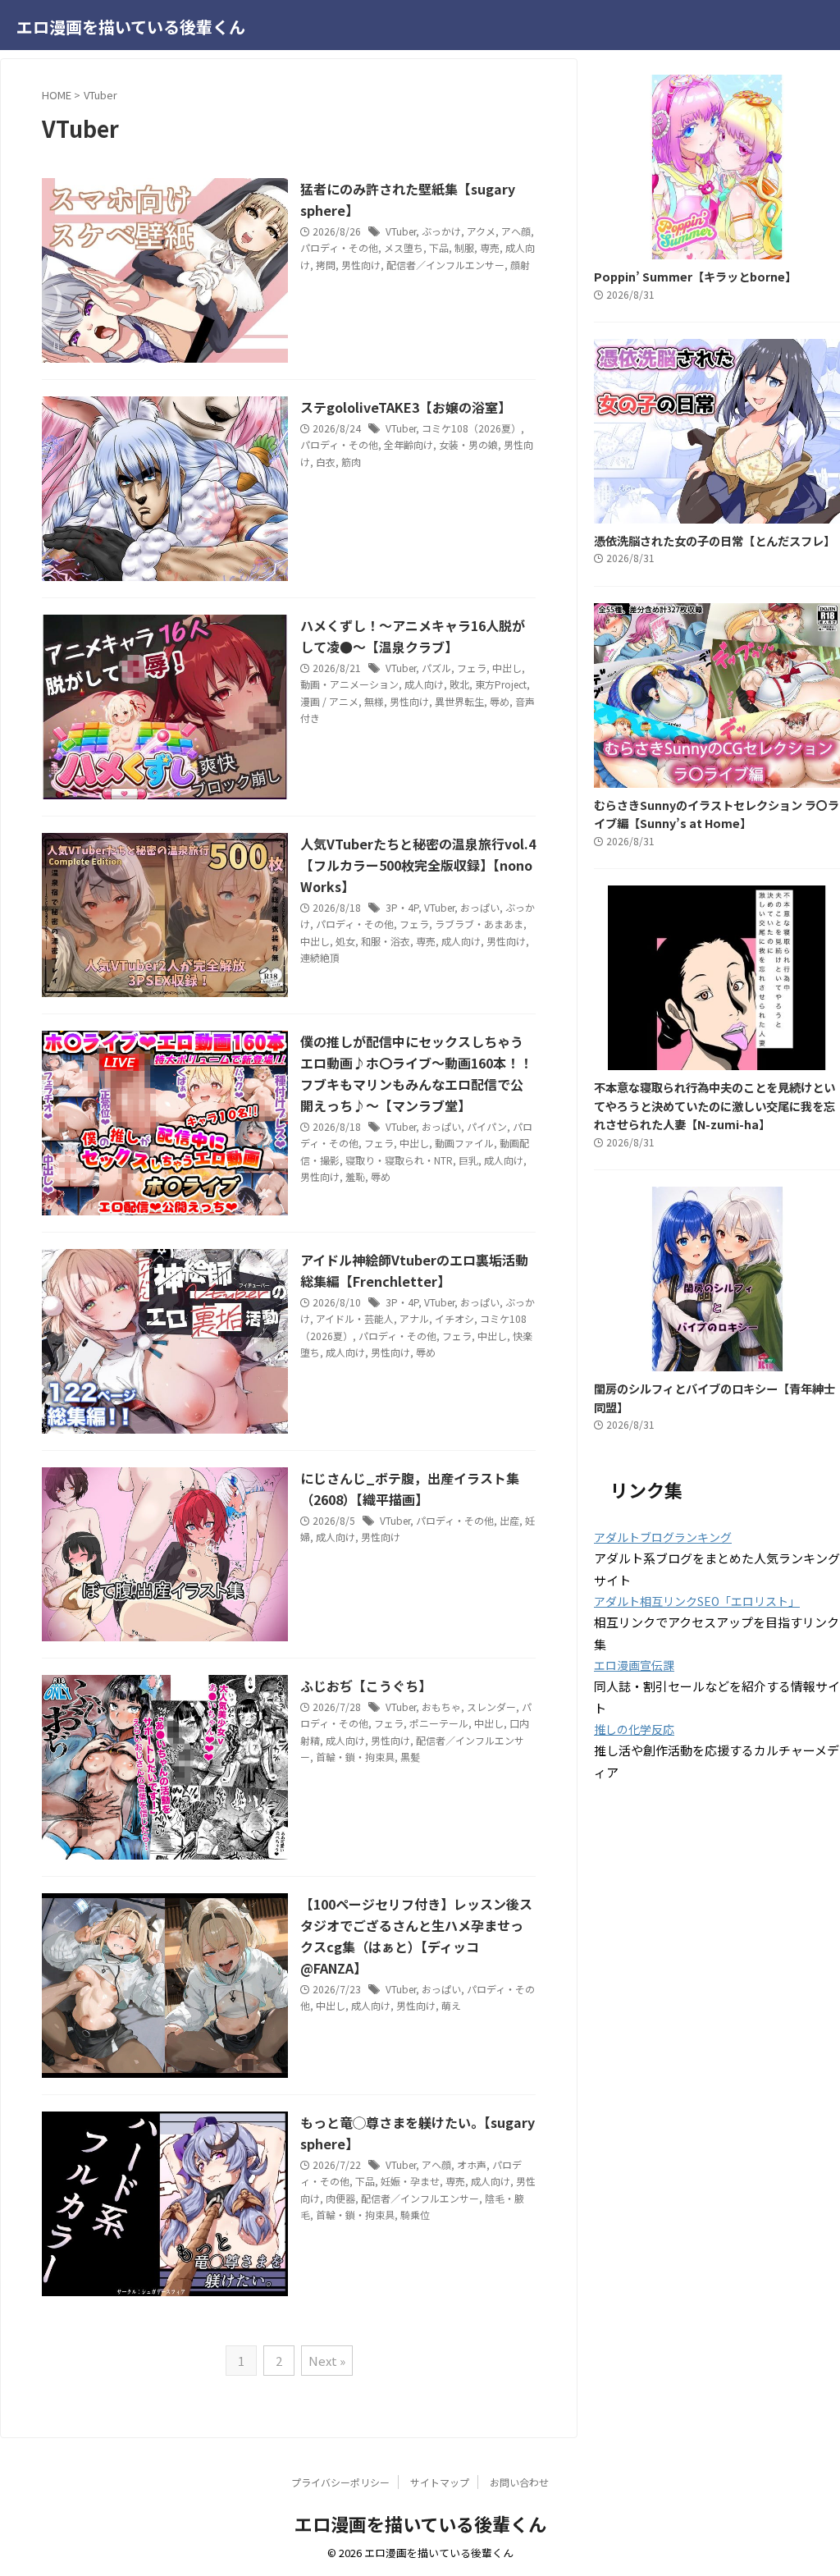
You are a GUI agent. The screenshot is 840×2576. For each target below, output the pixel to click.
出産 (509, 1520)
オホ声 (472, 2164)
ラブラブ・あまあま (479, 924)
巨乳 (468, 1160)
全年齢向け (409, 444)
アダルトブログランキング (663, 1537)
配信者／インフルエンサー (445, 265)
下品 (439, 247)
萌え (451, 2005)
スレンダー (491, 1707)
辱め (500, 701)
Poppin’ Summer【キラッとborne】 (695, 276)
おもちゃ (441, 1707)
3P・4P (402, 907)
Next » (327, 2361)
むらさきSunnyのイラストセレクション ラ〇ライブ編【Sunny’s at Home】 (717, 814)
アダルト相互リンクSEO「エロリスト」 (697, 1601)
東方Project (501, 684)
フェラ (472, 668)
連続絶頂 (320, 957)
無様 (374, 701)
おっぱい (480, 907)
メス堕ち (404, 247)
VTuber (401, 231)
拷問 (326, 265)
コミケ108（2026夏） (471, 428)
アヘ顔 (516, 231)
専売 (490, 247)
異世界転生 (459, 701)
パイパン (487, 1126)
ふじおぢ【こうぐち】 (366, 1686)
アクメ (481, 231)
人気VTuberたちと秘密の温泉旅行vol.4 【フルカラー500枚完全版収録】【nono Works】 (418, 865)
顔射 (520, 265)
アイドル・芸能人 (355, 1318)
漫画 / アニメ (329, 701)
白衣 (326, 462)
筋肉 (351, 462)
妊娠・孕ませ (410, 2181)
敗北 (459, 684)
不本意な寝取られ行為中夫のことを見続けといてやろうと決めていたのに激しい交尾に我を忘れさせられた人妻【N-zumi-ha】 (714, 1105)
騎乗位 (415, 2215)
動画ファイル (464, 1143)
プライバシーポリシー (340, 2482)
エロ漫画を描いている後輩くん (131, 27)
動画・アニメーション (349, 684)
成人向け (424, 684)
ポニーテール (439, 1723)
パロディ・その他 (339, 247)
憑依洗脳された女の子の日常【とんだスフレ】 (714, 540)
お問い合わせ (519, 2482)
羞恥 (355, 1176)
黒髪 (410, 1757)
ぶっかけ (441, 231)
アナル (414, 1318)
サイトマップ (440, 2482)
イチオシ (454, 1318)
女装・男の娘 (468, 444)
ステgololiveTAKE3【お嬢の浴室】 (406, 407)
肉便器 (340, 2198)
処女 (345, 941)
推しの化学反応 (634, 1729)
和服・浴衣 (386, 941)
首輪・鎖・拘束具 (355, 1757)
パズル (436, 668)
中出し (507, 668)
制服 (464, 247)
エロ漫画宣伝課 (634, 1665)
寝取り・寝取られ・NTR (399, 1160)
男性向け (361, 265)
